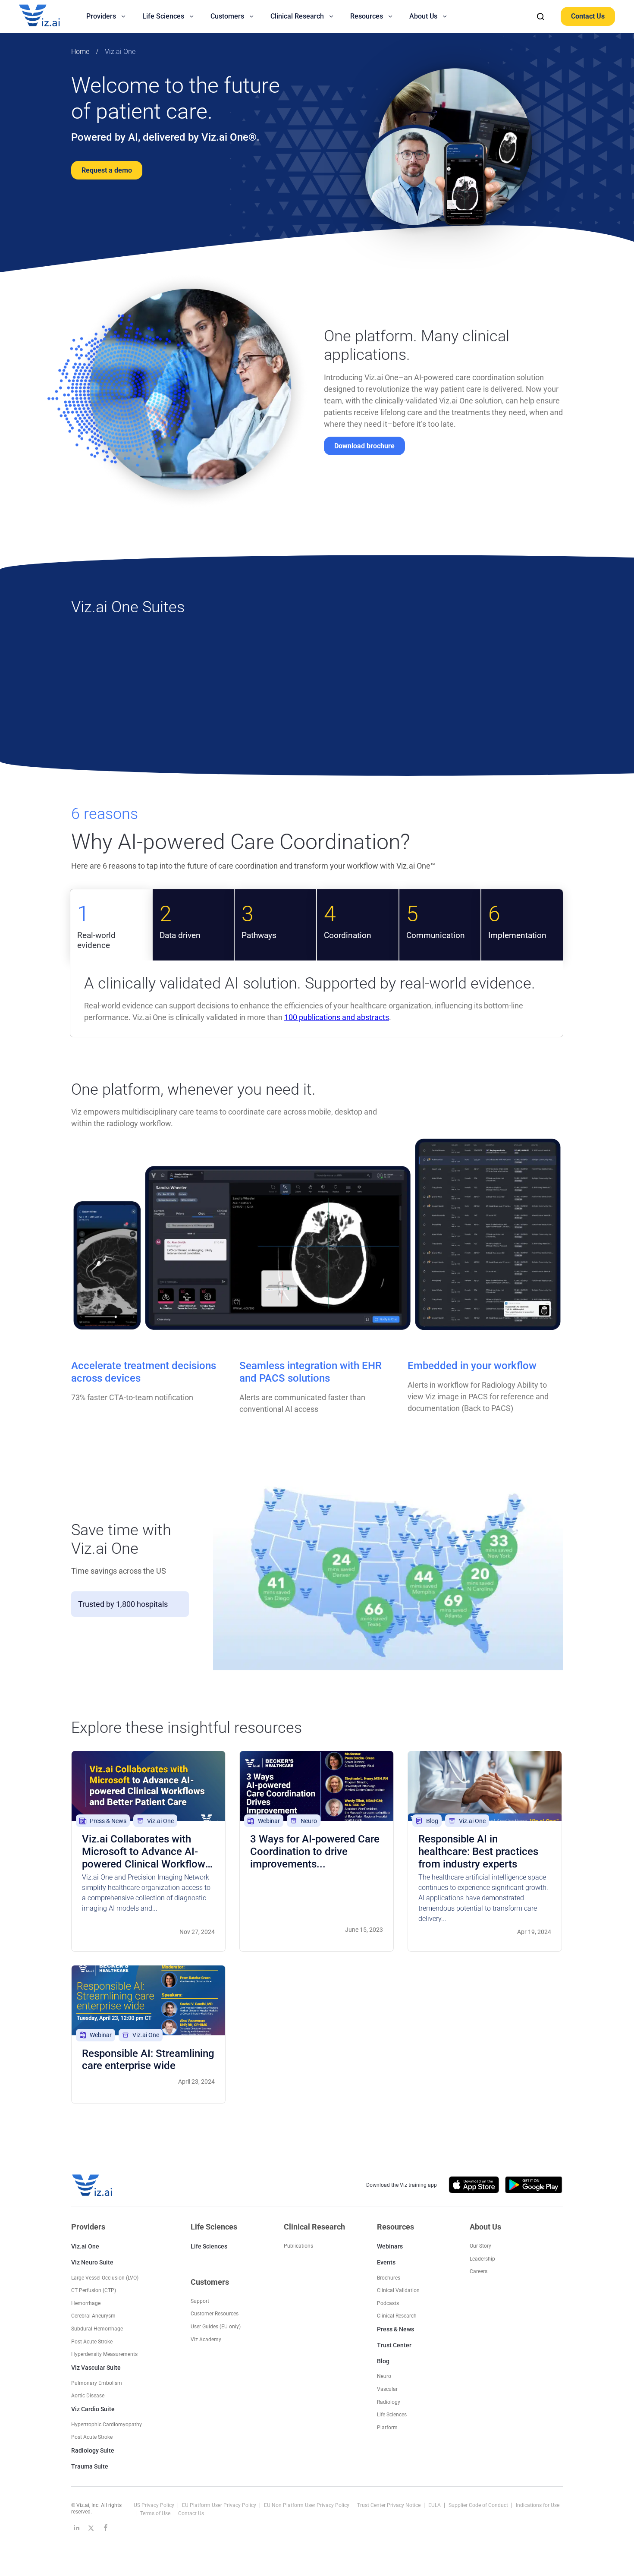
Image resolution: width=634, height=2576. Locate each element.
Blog (383, 2361)
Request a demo (107, 170)
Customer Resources (215, 2314)
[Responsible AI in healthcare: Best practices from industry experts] (485, 1786)
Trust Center (394, 2345)
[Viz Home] (93, 2185)
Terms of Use (156, 2513)
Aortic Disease (88, 2396)
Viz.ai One (120, 52)
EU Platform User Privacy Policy (220, 2505)
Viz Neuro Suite (92, 2262)
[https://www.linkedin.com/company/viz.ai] (76, 2528)
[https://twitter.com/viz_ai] (91, 2528)
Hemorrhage (86, 2303)
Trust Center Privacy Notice (389, 2505)
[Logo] (49, 16)
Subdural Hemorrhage (97, 2329)
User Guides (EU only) (216, 2327)
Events (386, 2262)
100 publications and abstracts (337, 1017)
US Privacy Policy (155, 2505)
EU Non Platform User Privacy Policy (307, 2505)
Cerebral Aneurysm (93, 2316)
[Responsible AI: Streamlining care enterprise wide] (148, 2000)
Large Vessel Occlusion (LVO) (105, 2278)
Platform (387, 2428)
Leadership (482, 2259)
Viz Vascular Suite (96, 2368)
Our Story (480, 2246)
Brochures (389, 2278)
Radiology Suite (93, 2450)
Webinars (390, 2246)
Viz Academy (206, 2340)
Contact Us (588, 16)
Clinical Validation (398, 2290)
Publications (298, 2246)
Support (200, 2301)
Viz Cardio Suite (93, 2409)
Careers (479, 2271)
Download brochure (364, 446)
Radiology (389, 2402)
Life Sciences (209, 2246)
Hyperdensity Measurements (104, 2354)
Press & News (395, 2329)
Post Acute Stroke (92, 2342)
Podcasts (388, 2303)
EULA (435, 2505)
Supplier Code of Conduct (479, 2505)
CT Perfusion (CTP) (94, 2290)
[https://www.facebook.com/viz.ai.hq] (106, 2528)
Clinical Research (397, 2316)
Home (80, 52)
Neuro (384, 2376)
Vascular (387, 2389)
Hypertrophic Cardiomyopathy (107, 2425)
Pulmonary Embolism (97, 2383)
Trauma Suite (90, 2466)
